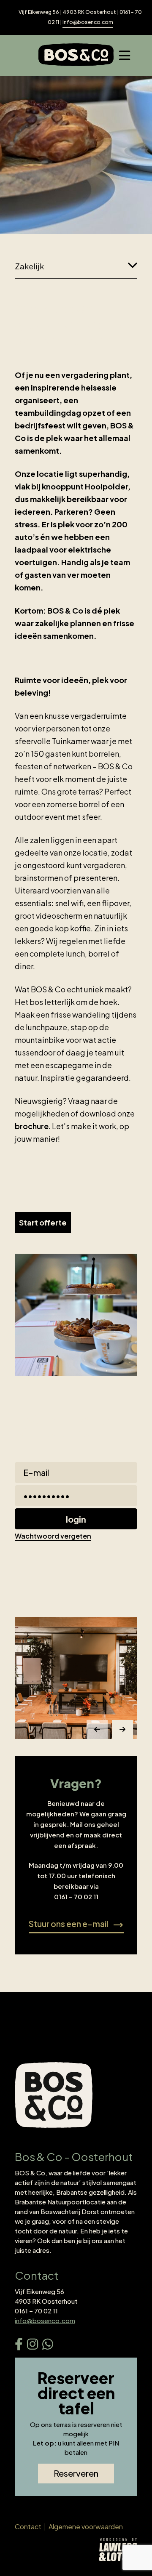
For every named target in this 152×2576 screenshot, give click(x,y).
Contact (28, 2527)
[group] (76, 1678)
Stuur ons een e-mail (76, 1926)
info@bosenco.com (88, 22)
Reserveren (76, 2473)
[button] (97, 1729)
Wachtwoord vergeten (53, 1536)
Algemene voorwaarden (86, 2527)
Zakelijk (29, 266)
